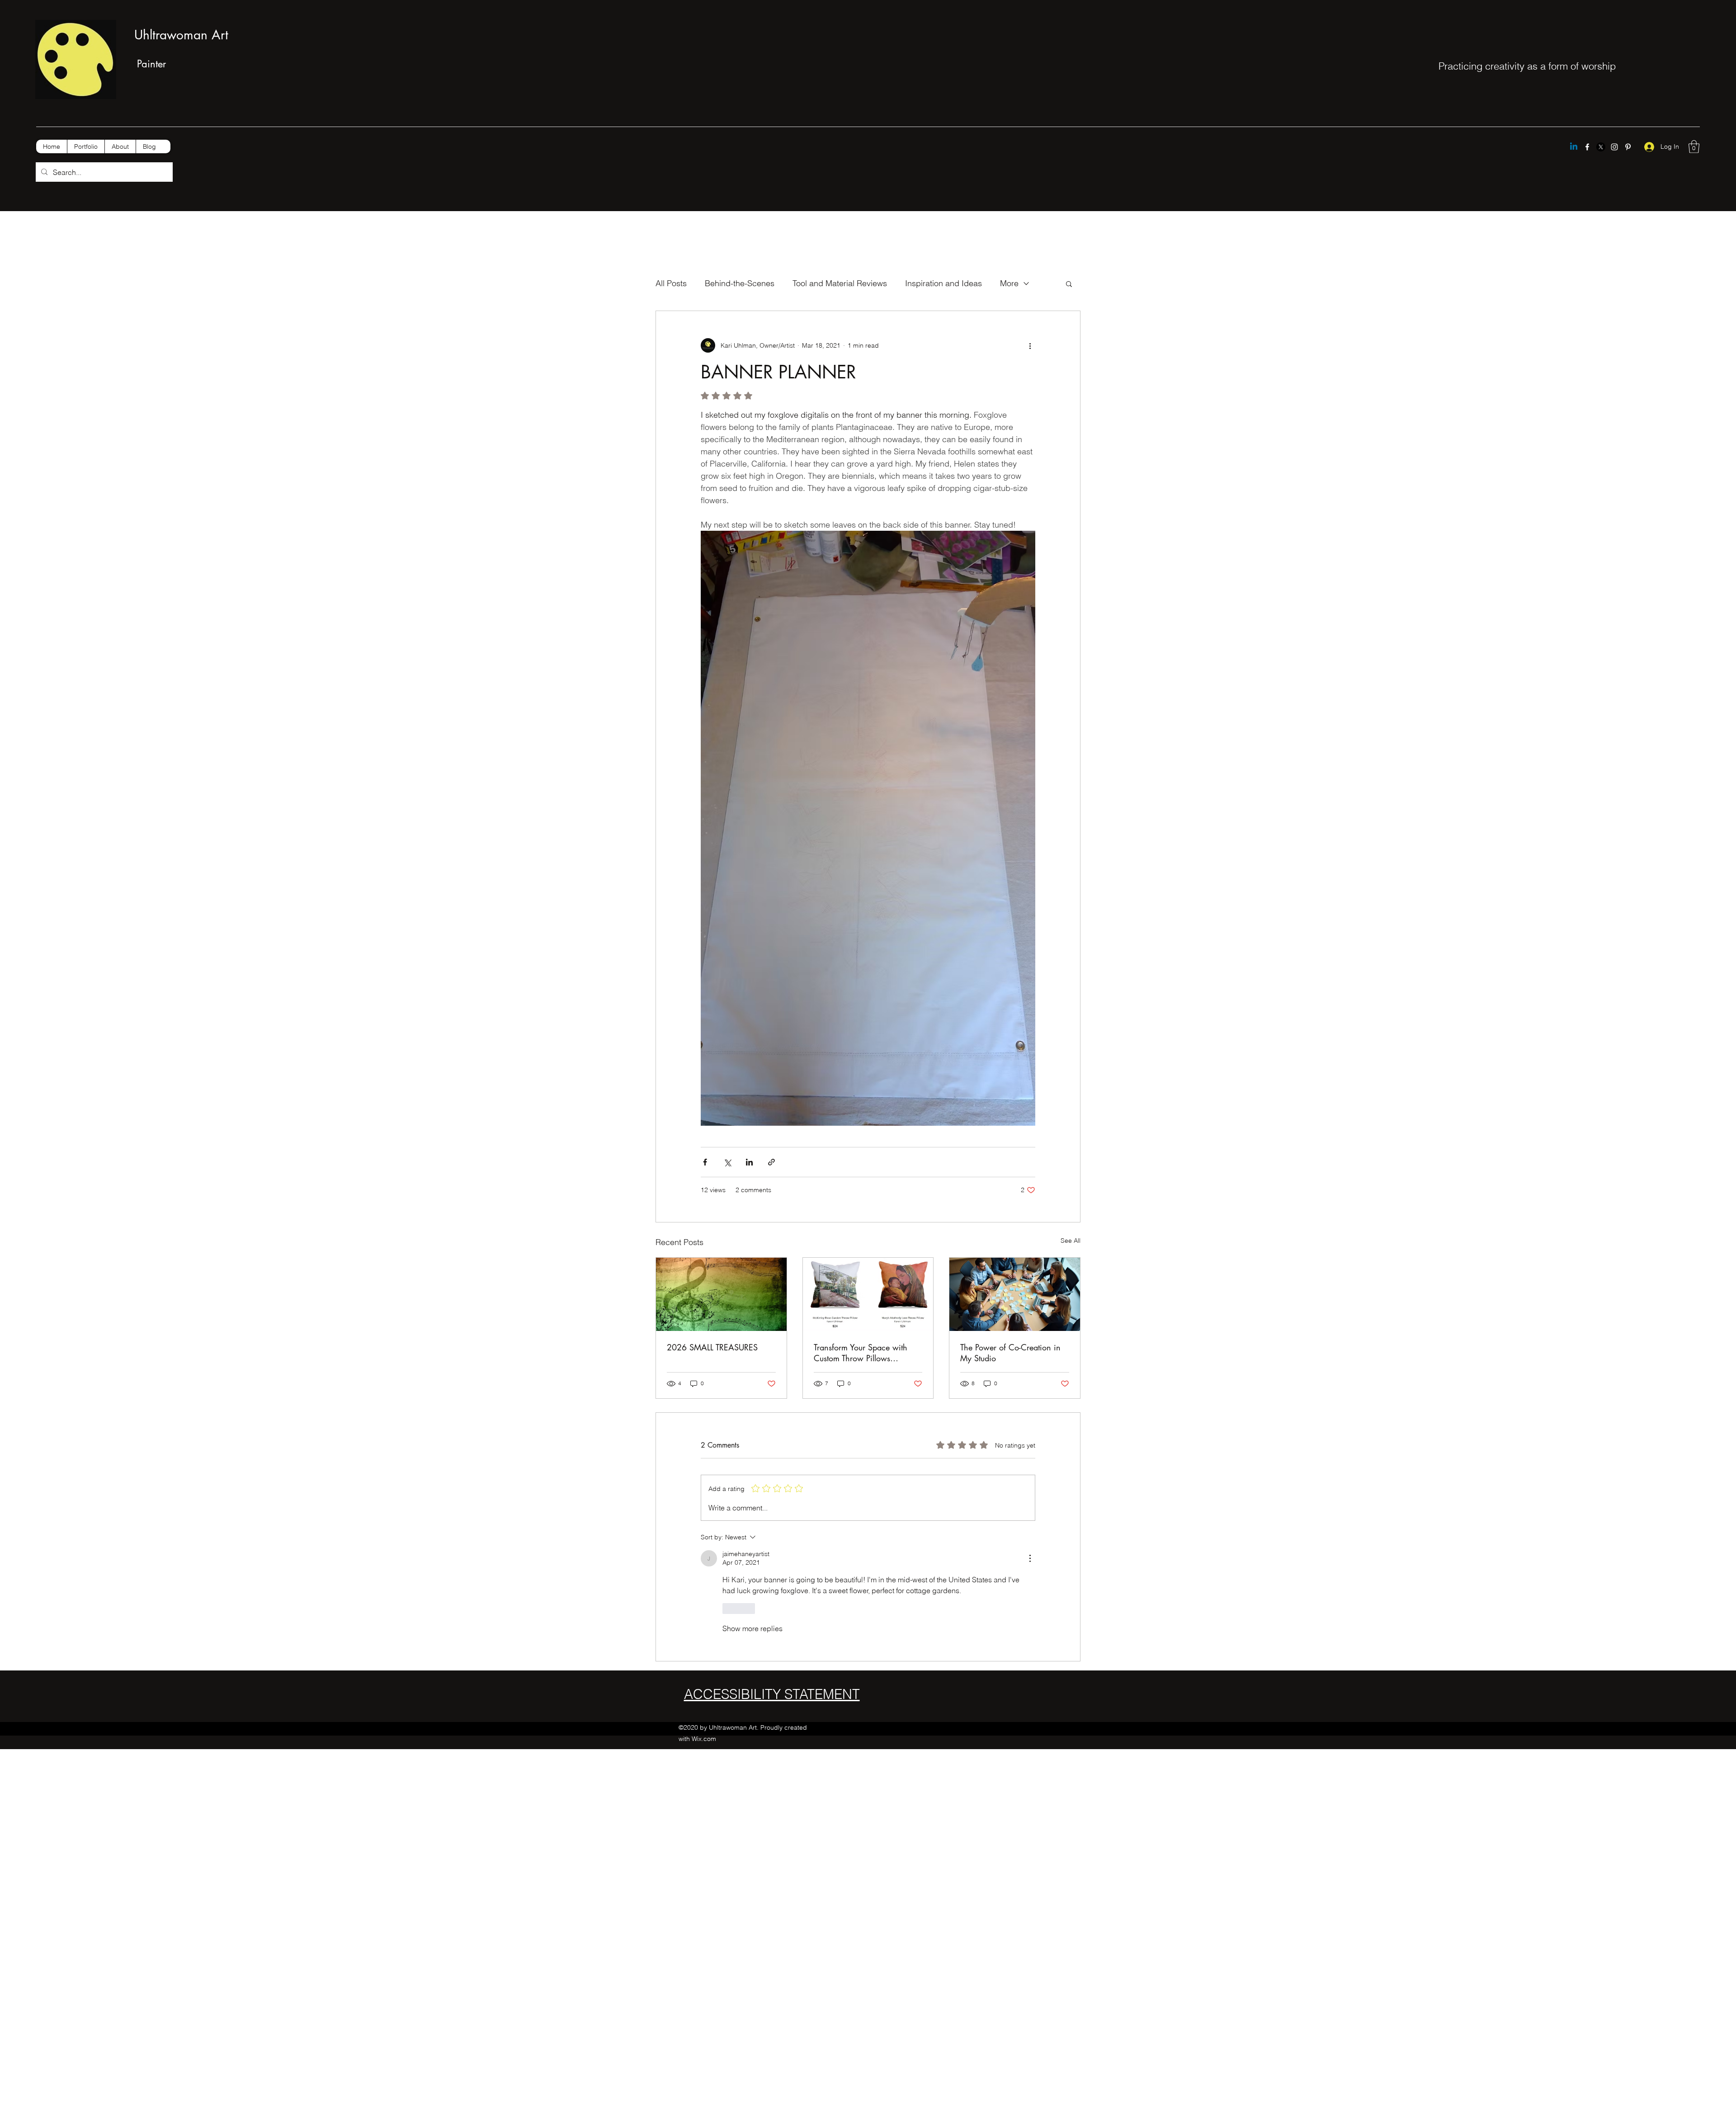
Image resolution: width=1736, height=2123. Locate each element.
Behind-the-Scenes (740, 283)
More (1009, 283)
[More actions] (1030, 345)
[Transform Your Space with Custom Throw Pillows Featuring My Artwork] (868, 1294)
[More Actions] (1030, 1558)
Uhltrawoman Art (181, 35)
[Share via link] (771, 1162)
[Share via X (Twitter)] (727, 1162)
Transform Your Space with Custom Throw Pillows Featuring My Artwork (861, 1353)
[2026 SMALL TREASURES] (721, 1294)
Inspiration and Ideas (943, 283)
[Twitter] (1601, 147)
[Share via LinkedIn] (749, 1162)
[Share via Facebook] (705, 1162)
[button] (1694, 147)
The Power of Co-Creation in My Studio (1010, 1353)
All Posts (671, 283)
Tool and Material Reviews (840, 283)
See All (1071, 1241)
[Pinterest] (1628, 147)
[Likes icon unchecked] (728, 1609)
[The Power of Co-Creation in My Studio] (1015, 1294)
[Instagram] (1614, 147)
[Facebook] (1587, 147)
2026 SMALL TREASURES (712, 1347)
